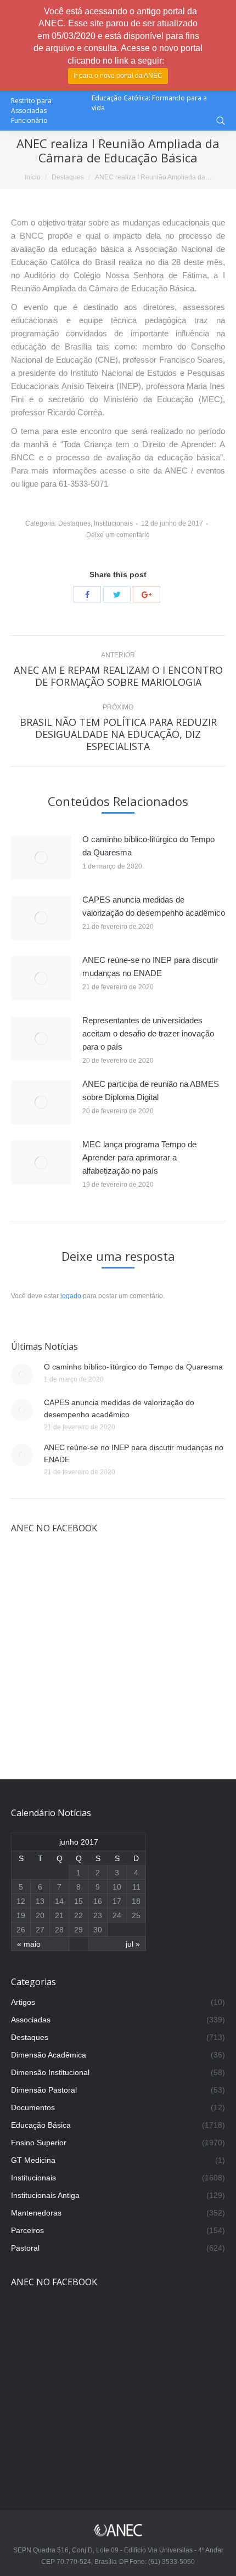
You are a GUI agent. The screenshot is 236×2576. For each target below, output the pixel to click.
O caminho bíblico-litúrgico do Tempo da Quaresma (148, 846)
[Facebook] (87, 594)
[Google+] (147, 594)
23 (98, 1915)
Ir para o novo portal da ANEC (118, 76)
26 (21, 1930)
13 (40, 1901)
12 (21, 1901)
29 (78, 1930)
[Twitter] (117, 594)
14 (59, 1901)
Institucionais (113, 523)
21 (59, 1915)
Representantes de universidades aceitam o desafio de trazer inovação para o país (148, 1033)
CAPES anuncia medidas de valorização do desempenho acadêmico (154, 906)
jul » (133, 1944)
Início (33, 177)
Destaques (68, 177)
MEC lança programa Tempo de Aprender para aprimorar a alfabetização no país (139, 1157)
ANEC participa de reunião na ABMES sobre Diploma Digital (151, 1090)
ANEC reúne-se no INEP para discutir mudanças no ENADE (150, 966)
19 (21, 1915)
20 (40, 1915)
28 (59, 1930)
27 (40, 1930)
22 (78, 1915)
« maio (29, 1944)
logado (71, 1296)
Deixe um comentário (118, 535)
